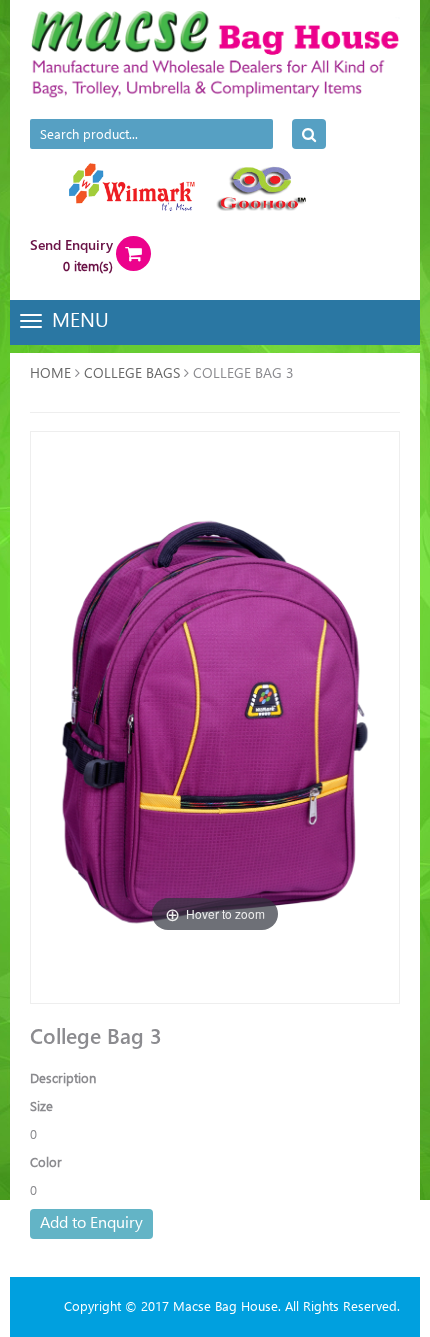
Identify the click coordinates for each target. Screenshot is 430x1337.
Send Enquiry (71, 244)
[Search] (309, 134)
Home (50, 372)
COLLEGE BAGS (132, 372)
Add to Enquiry (91, 1221)
